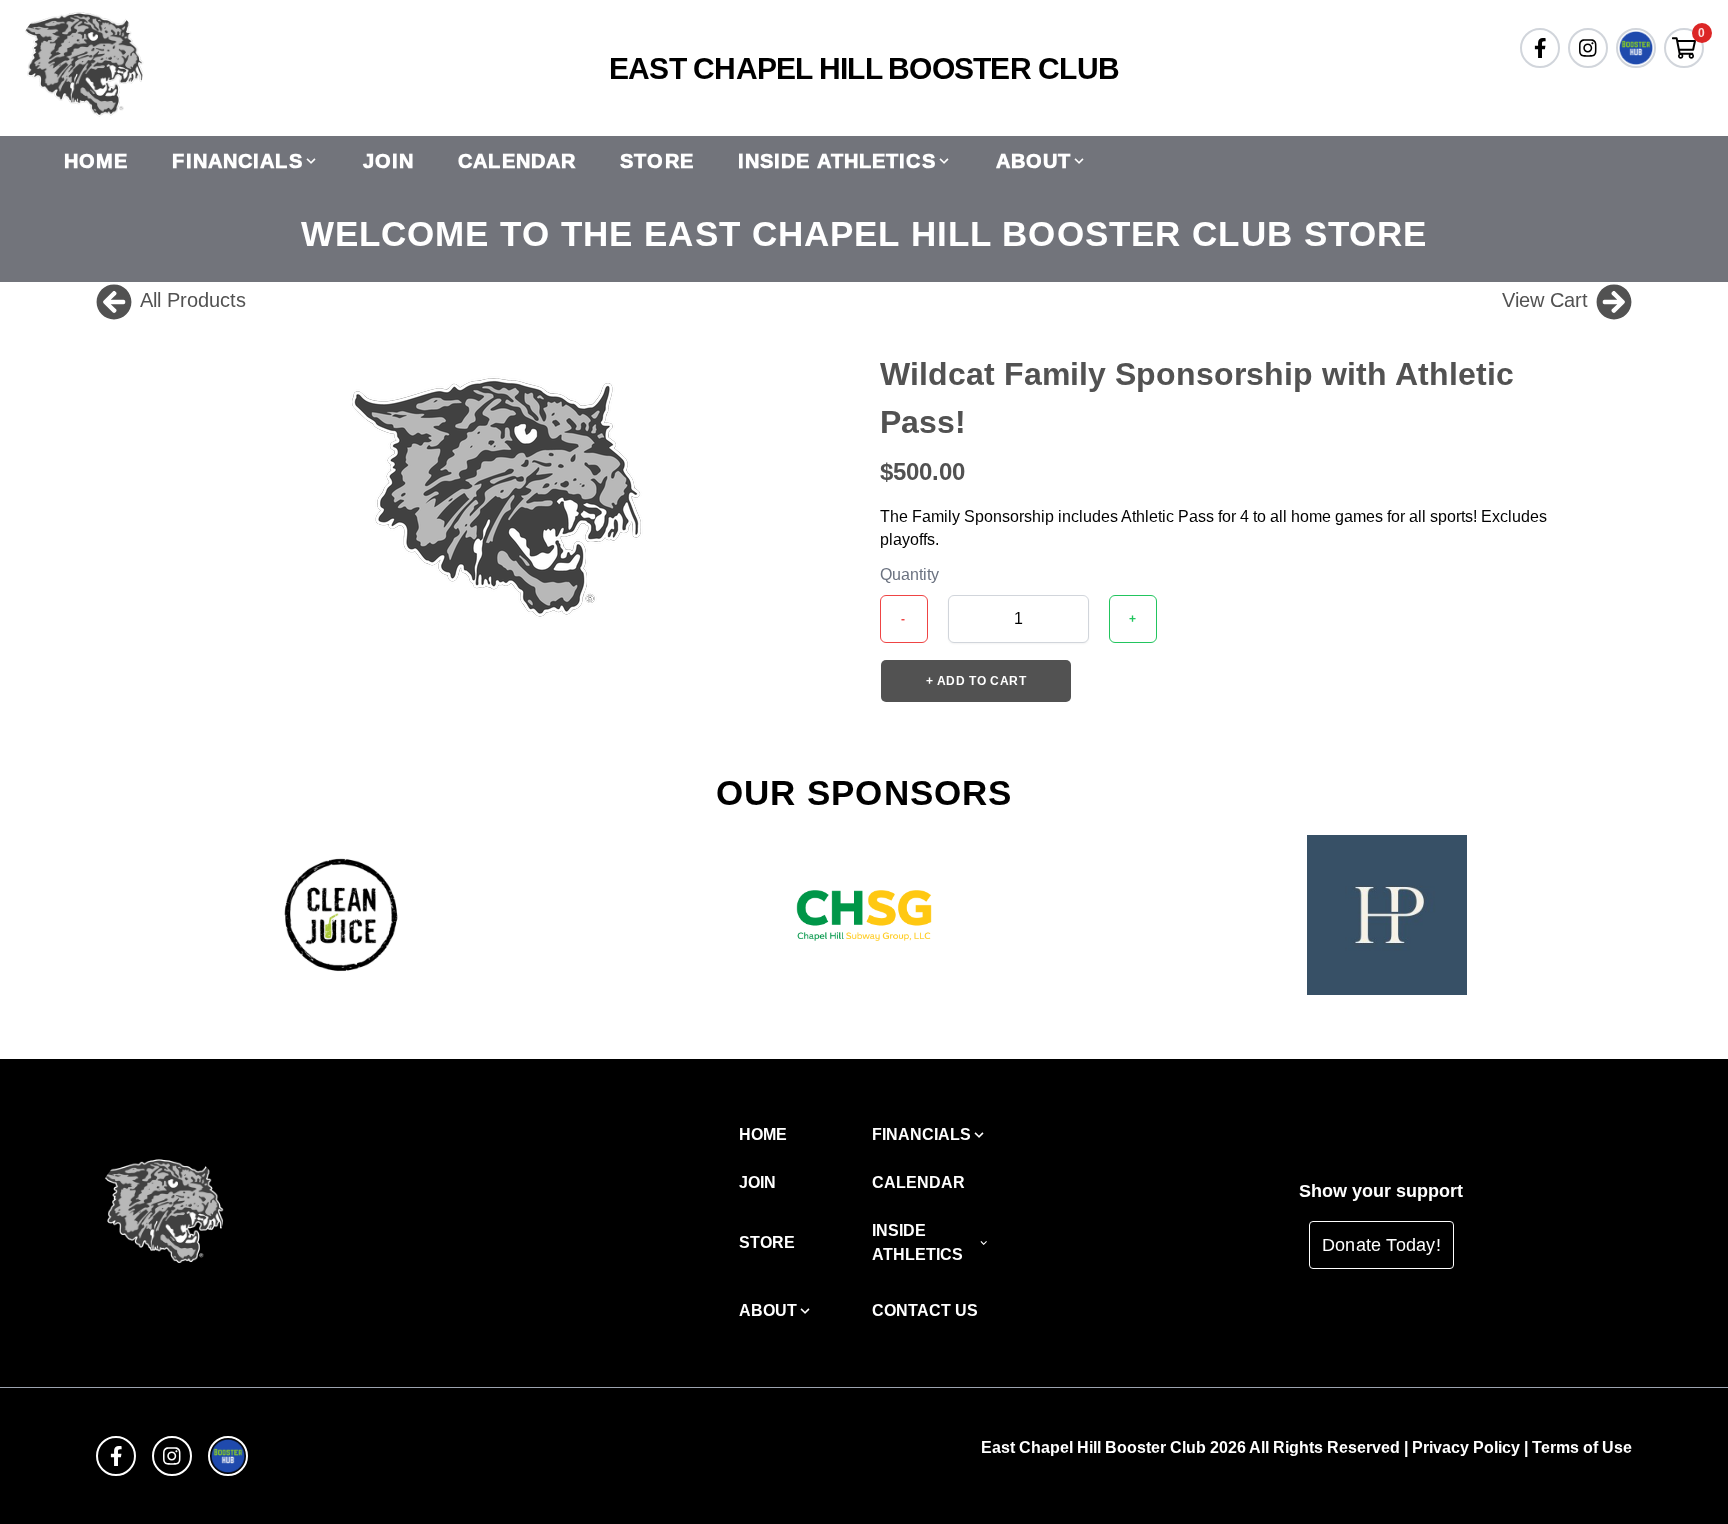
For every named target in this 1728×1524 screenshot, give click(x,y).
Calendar (517, 161)
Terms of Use (1582, 1447)
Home (96, 161)
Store (657, 161)
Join (388, 161)
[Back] (114, 300)
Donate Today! (1381, 1245)
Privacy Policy (1466, 1447)
